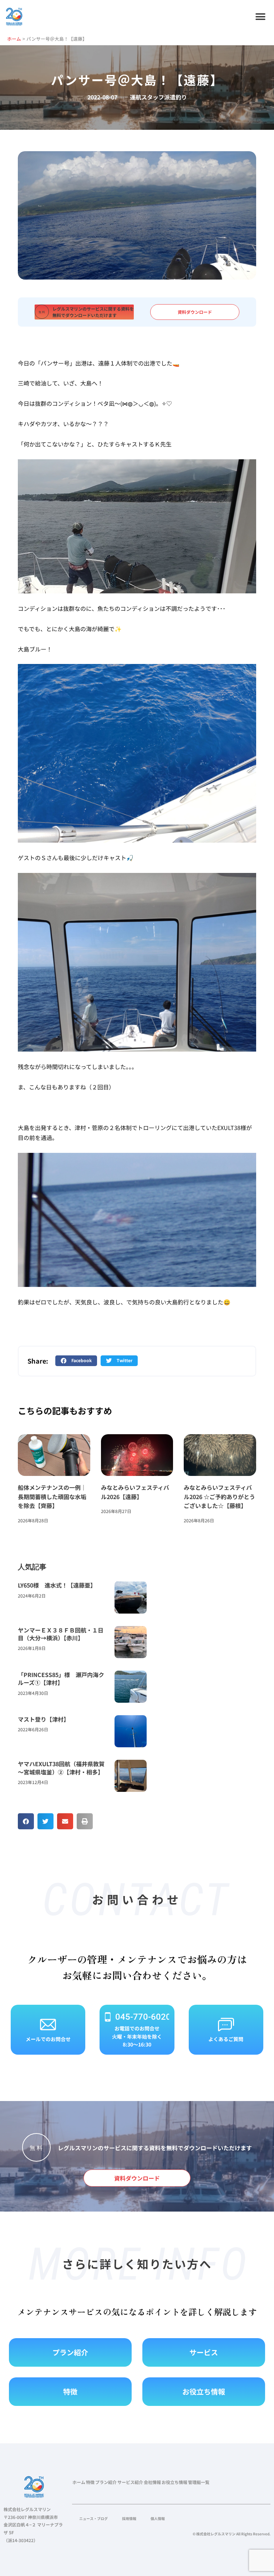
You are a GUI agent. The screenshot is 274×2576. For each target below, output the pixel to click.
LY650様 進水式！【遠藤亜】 (57, 1585)
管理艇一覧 (199, 2482)
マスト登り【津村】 (44, 1719)
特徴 (90, 2482)
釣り (181, 97)
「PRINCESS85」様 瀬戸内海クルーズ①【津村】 (61, 1678)
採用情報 (129, 2518)
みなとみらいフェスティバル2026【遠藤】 (135, 1492)
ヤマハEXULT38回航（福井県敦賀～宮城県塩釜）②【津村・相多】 (61, 1768)
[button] (260, 17)
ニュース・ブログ (93, 2518)
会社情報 (152, 2482)
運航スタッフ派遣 (153, 97)
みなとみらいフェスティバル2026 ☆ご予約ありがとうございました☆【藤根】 (219, 1496)
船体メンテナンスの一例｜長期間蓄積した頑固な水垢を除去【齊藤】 (52, 1496)
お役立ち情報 (174, 2482)
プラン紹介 (106, 2482)
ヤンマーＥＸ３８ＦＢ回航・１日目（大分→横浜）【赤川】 (61, 1634)
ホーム (79, 2482)
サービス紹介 (130, 2482)
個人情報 (158, 2518)
